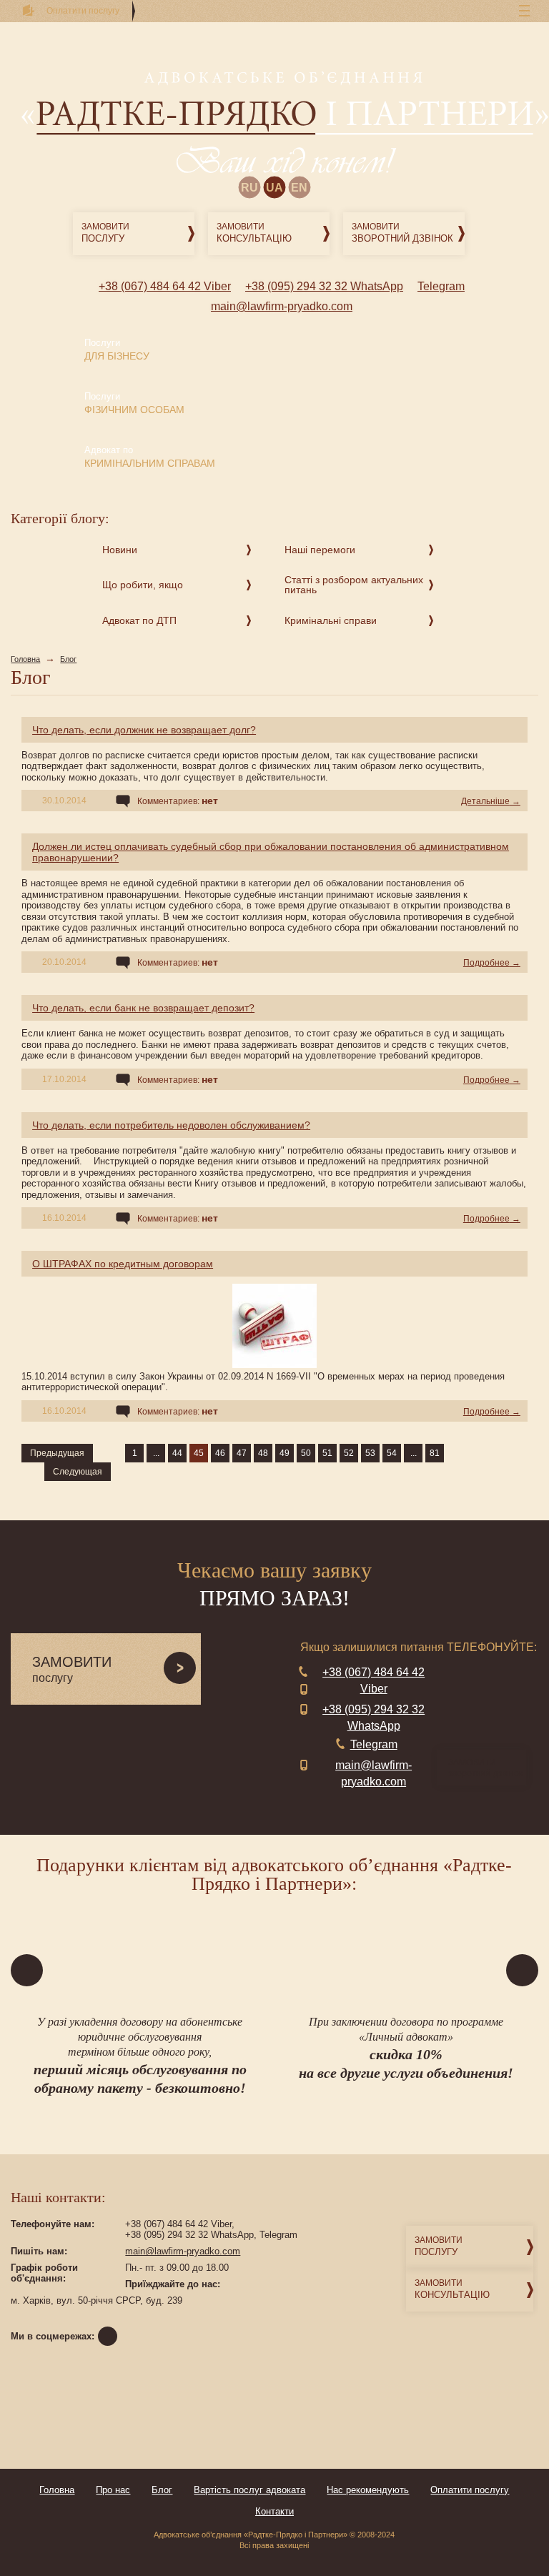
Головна (25, 659)
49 (285, 1453)
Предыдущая (57, 1453)
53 (370, 1453)
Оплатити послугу (470, 2490)
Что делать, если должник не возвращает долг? (144, 730)
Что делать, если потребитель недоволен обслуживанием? (171, 1125)
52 (349, 1453)
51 (327, 1453)
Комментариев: (178, 801)
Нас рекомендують (368, 2490)
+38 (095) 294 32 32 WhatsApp (324, 286)
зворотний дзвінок (485, 1768)
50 (306, 1453)
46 (220, 1453)
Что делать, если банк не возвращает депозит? (143, 1008)
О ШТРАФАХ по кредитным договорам (123, 1264)
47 (242, 1453)
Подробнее (486, 963)
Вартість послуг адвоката (249, 2490)
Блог (68, 659)
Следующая (78, 1472)
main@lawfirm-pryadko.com (282, 306)
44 (177, 1453)
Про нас (113, 2490)
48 (263, 1453)
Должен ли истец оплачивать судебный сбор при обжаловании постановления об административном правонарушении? (271, 852)
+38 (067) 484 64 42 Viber (165, 286)
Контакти (274, 2511)
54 (392, 1453)
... (156, 1453)
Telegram (441, 286)
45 (199, 1453)
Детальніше (485, 801)
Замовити (105, 233)
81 (435, 1453)
